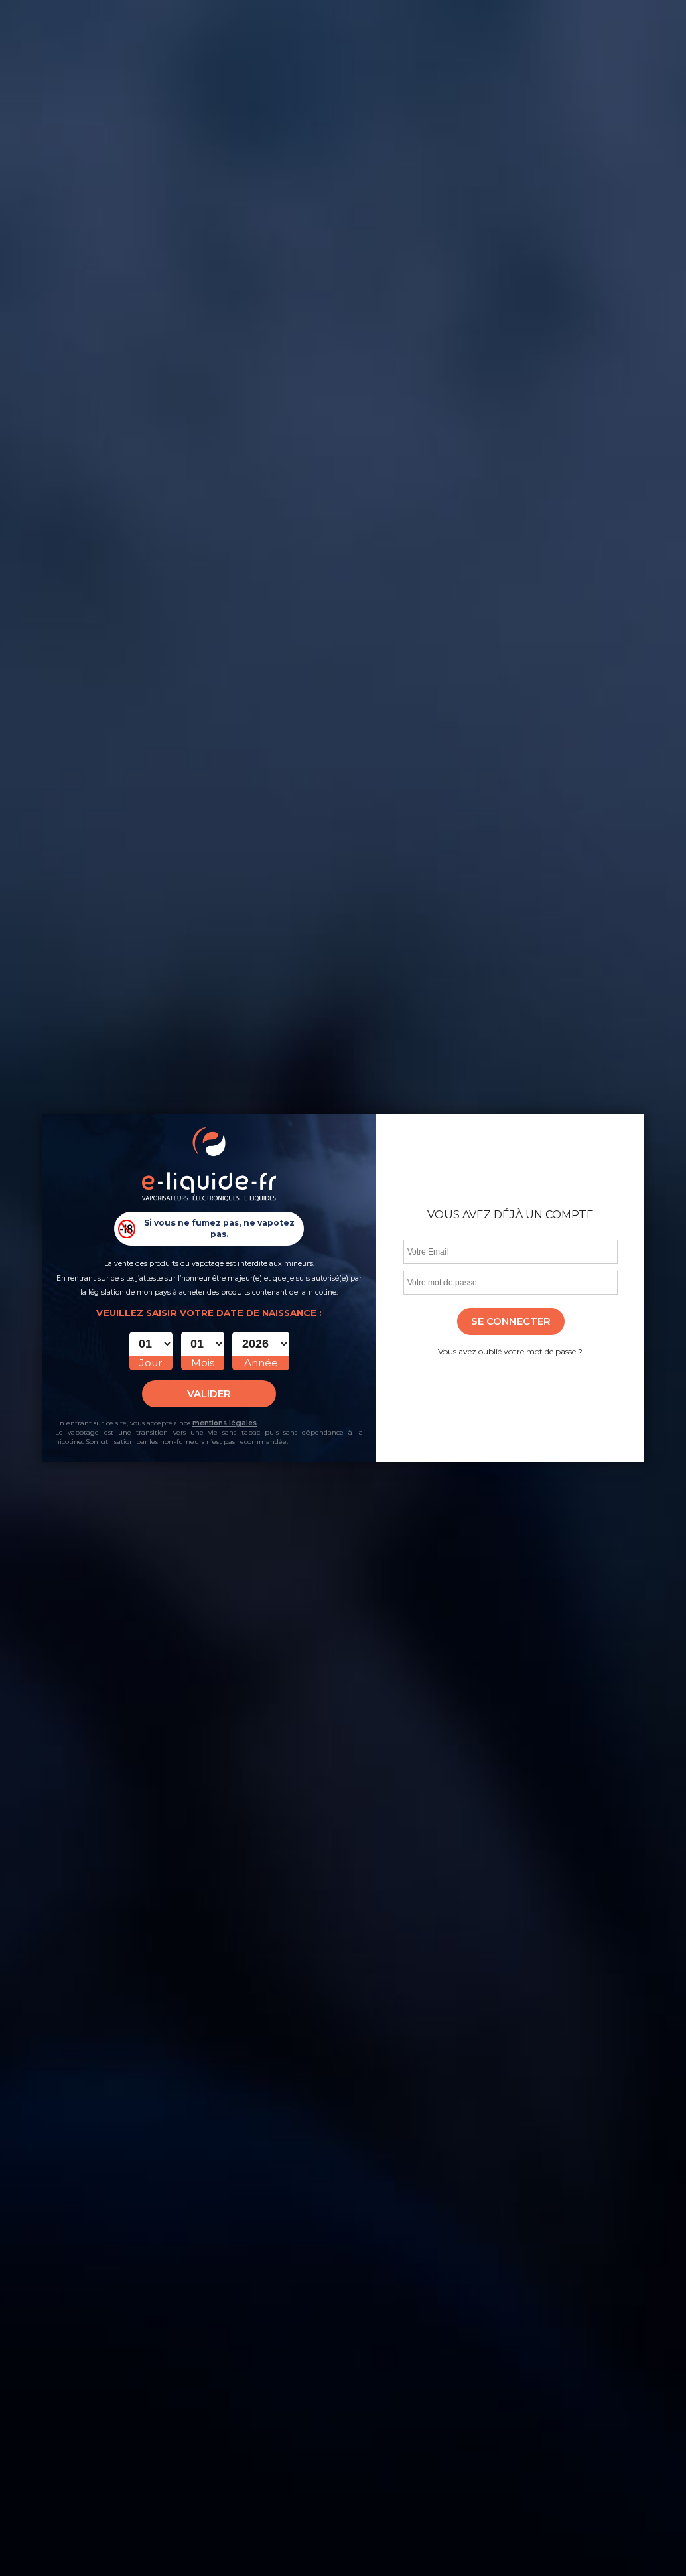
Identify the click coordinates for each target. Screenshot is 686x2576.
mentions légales (224, 1423)
